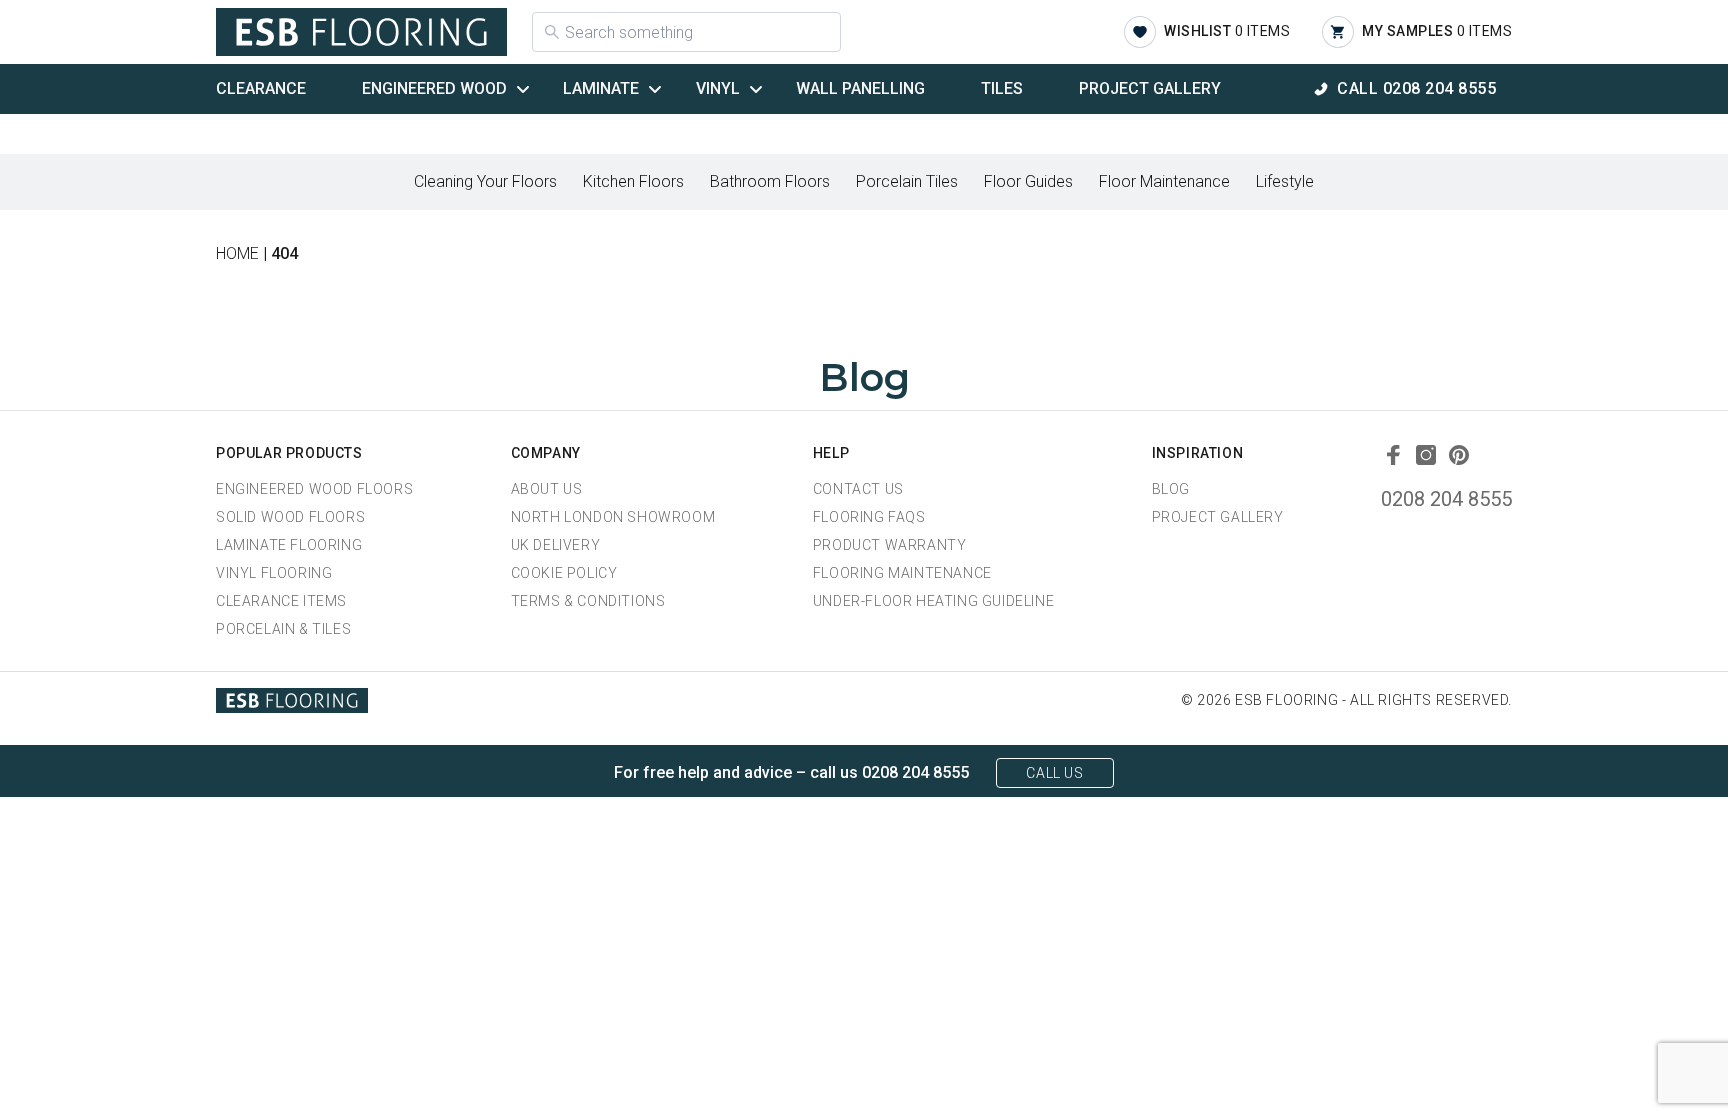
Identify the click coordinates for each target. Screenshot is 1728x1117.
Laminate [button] (601, 88)
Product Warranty (890, 545)
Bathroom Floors (770, 181)
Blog (1171, 489)
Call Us (1054, 773)
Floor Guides (1028, 181)
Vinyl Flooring (274, 573)
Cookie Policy (564, 573)
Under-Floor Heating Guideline (933, 601)
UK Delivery (556, 545)
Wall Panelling (860, 88)
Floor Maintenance (1164, 181)
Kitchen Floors (633, 181)
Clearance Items (281, 601)
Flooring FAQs (869, 517)
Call (1416, 88)
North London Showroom (613, 517)
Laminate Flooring (289, 545)
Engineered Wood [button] (434, 88)
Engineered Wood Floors (314, 489)
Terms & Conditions (588, 601)
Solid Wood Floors (290, 517)
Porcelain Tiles (907, 181)
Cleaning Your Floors (485, 181)
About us (547, 489)
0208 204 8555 (1446, 499)
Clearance (261, 88)
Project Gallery (1150, 88)
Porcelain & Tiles (283, 629)
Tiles (1002, 88)
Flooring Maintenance (902, 573)
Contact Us (858, 489)
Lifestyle (1285, 181)
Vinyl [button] (718, 88)
